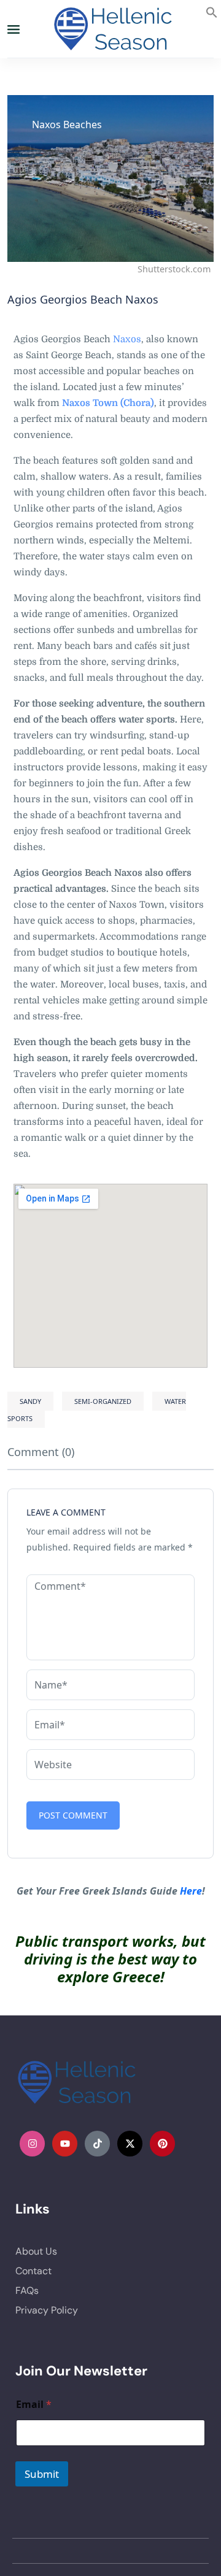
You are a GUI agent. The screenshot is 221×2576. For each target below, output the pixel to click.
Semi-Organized (103, 1401)
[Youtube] (65, 2144)
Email (34, 2405)
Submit (42, 2474)
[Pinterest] (163, 2144)
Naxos (127, 339)
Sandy (30, 1401)
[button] (212, 11)
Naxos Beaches (67, 125)
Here (191, 1891)
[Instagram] (33, 2144)
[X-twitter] (130, 2144)
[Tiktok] (98, 2144)
